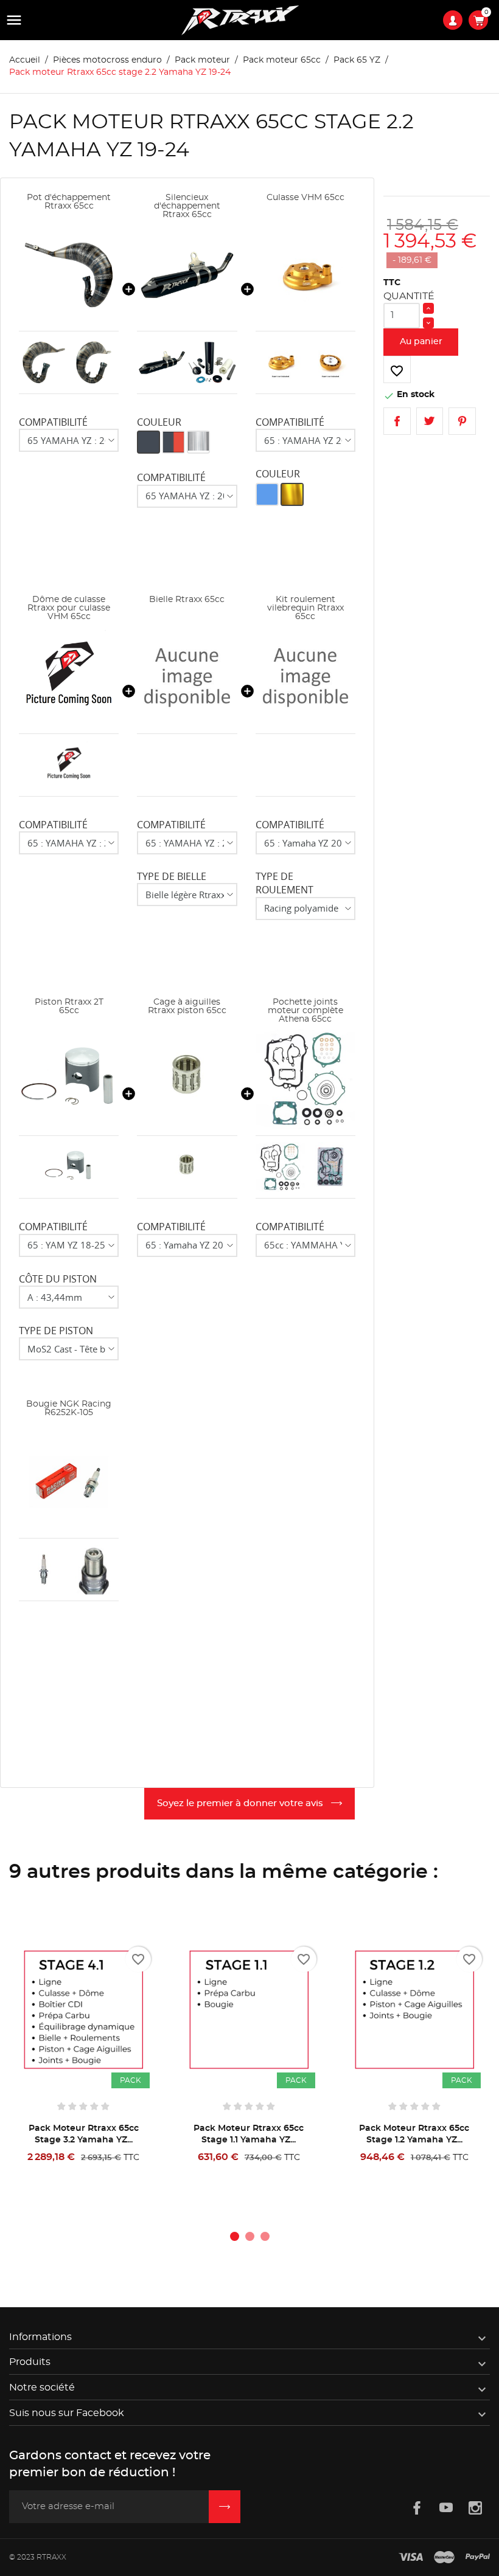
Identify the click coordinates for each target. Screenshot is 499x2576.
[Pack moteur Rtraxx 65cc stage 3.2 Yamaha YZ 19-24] (83, 2010)
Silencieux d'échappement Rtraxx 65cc (187, 206)
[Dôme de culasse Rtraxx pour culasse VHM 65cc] (69, 677)
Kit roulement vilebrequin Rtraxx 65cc (305, 608)
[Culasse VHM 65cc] (305, 275)
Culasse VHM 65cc (305, 198)
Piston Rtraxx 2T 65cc (69, 1006)
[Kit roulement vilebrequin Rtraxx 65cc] (305, 677)
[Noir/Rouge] (173, 442)
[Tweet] (430, 421)
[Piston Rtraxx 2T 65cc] (69, 1079)
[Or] (292, 494)
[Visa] (411, 2558)
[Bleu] (267, 494)
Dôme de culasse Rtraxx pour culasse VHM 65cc (69, 608)
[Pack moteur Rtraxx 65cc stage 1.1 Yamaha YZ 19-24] (249, 2010)
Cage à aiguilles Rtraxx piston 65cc (187, 1006)
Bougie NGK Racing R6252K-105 (69, 1408)
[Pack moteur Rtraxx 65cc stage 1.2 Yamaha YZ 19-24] (414, 2010)
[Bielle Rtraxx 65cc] (187, 677)
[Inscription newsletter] (225, 2507)
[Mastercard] (444, 2558)
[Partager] (397, 421)
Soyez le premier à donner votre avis (241, 1803)
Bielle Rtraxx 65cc (187, 600)
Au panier (421, 342)
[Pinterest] (462, 421)
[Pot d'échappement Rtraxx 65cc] (69, 275)
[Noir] (148, 442)
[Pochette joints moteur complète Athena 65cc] (305, 1079)
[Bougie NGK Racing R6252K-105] (69, 1481)
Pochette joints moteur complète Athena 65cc (305, 1011)
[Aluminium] (198, 442)
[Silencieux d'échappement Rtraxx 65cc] (187, 275)
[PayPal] (478, 2558)
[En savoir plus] (123, 2173)
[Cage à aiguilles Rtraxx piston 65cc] (187, 1079)
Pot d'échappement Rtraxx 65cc (69, 202)
